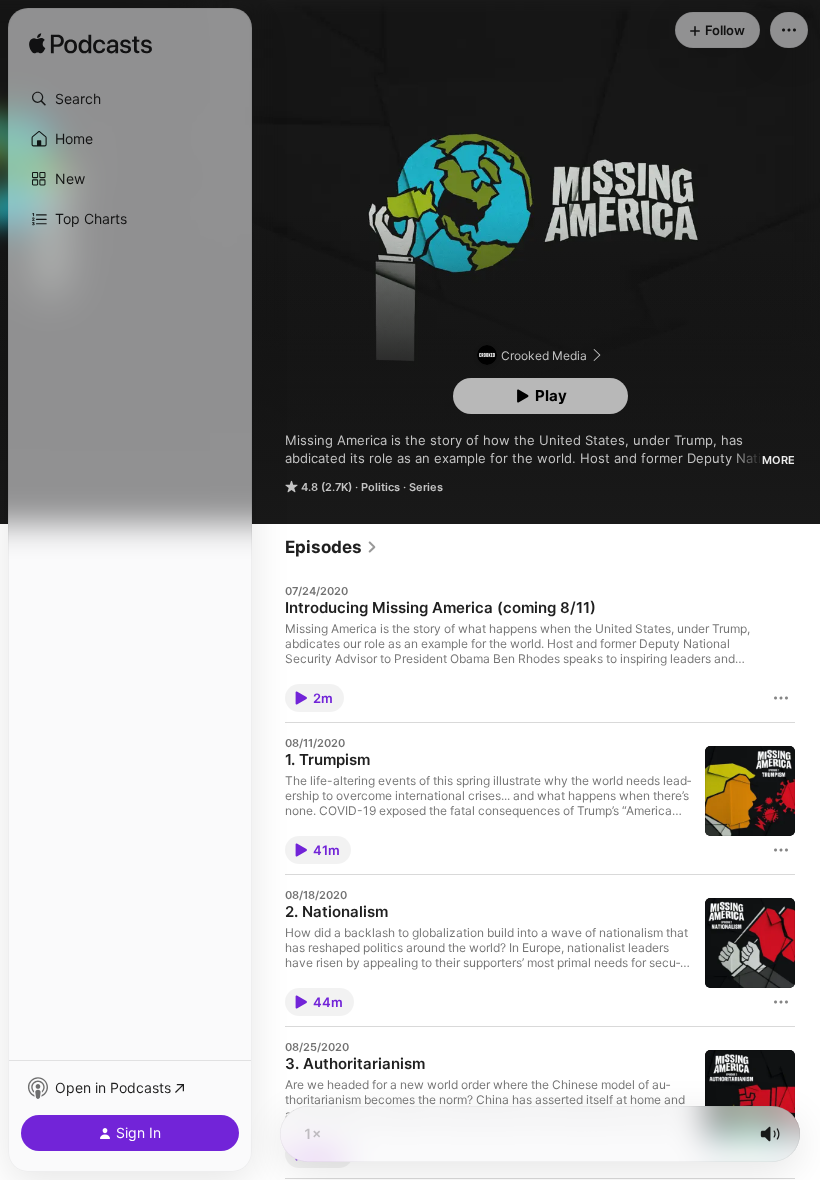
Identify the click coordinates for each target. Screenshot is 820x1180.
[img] (90, 45)
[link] (331, 547)
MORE (778, 460)
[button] (130, 99)
